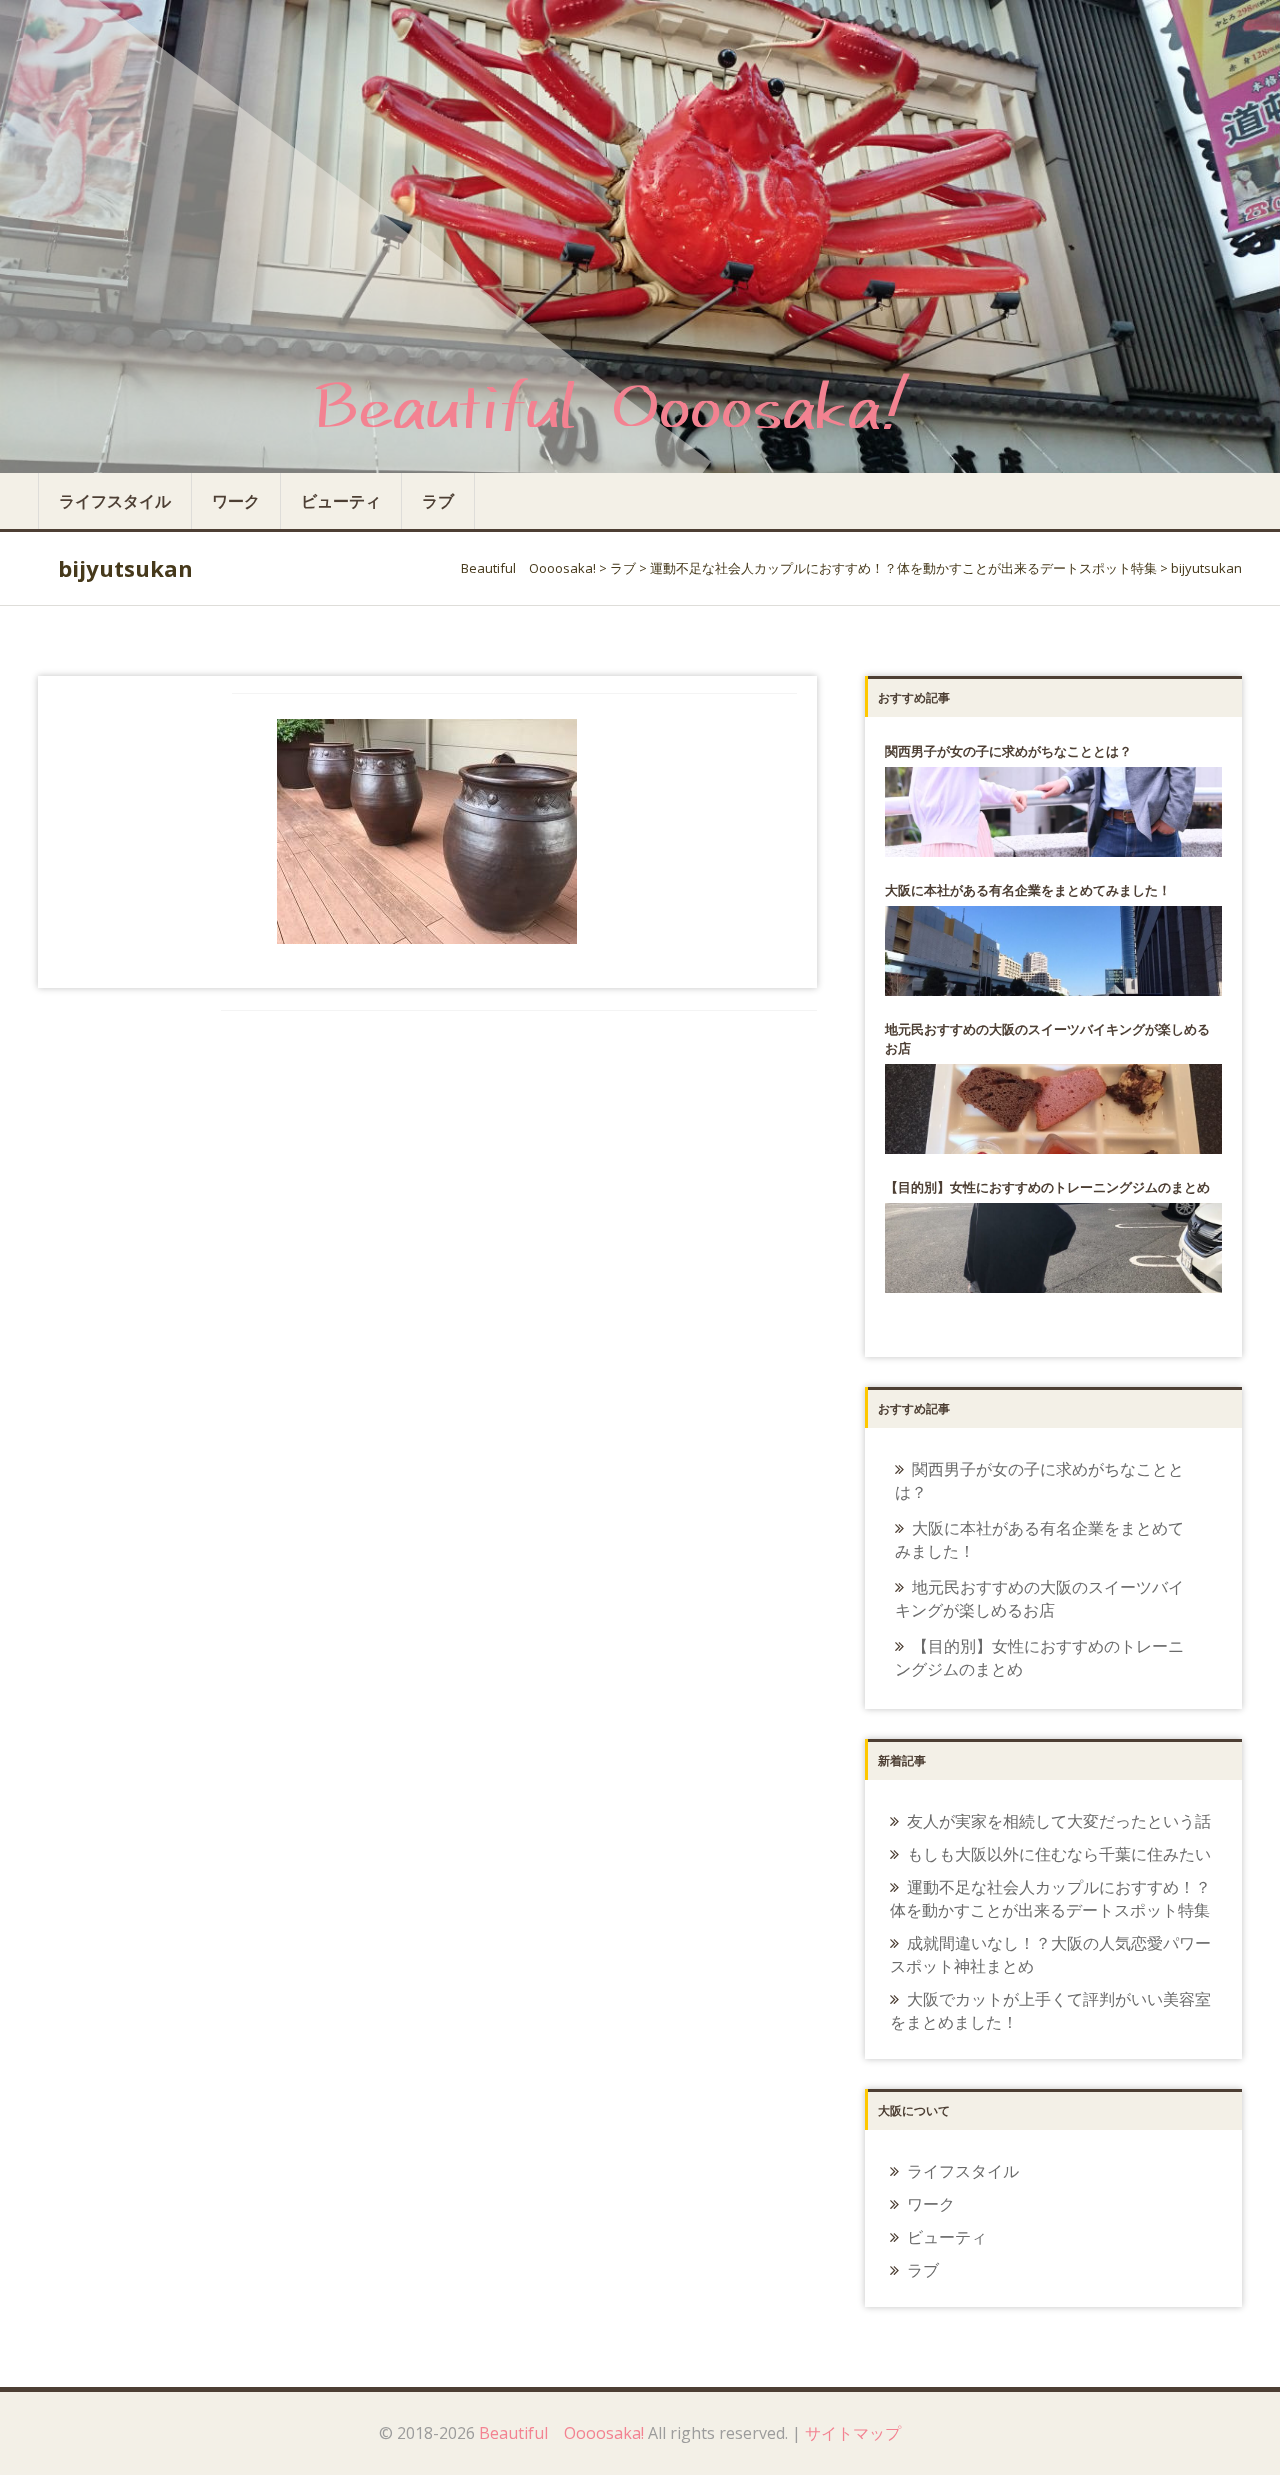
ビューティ (341, 501)
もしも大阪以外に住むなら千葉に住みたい (1059, 1854)
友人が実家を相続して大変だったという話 (1059, 1821)
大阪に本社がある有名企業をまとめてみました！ (1039, 1539)
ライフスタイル (115, 501)
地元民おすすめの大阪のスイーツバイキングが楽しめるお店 (1039, 1598)
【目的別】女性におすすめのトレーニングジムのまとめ (1039, 1657)
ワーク (236, 501)
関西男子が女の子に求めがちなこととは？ (1039, 1480)
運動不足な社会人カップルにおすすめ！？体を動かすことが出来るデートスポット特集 (1050, 1898)
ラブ (438, 501)
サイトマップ (853, 2433)
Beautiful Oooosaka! (561, 2433)
